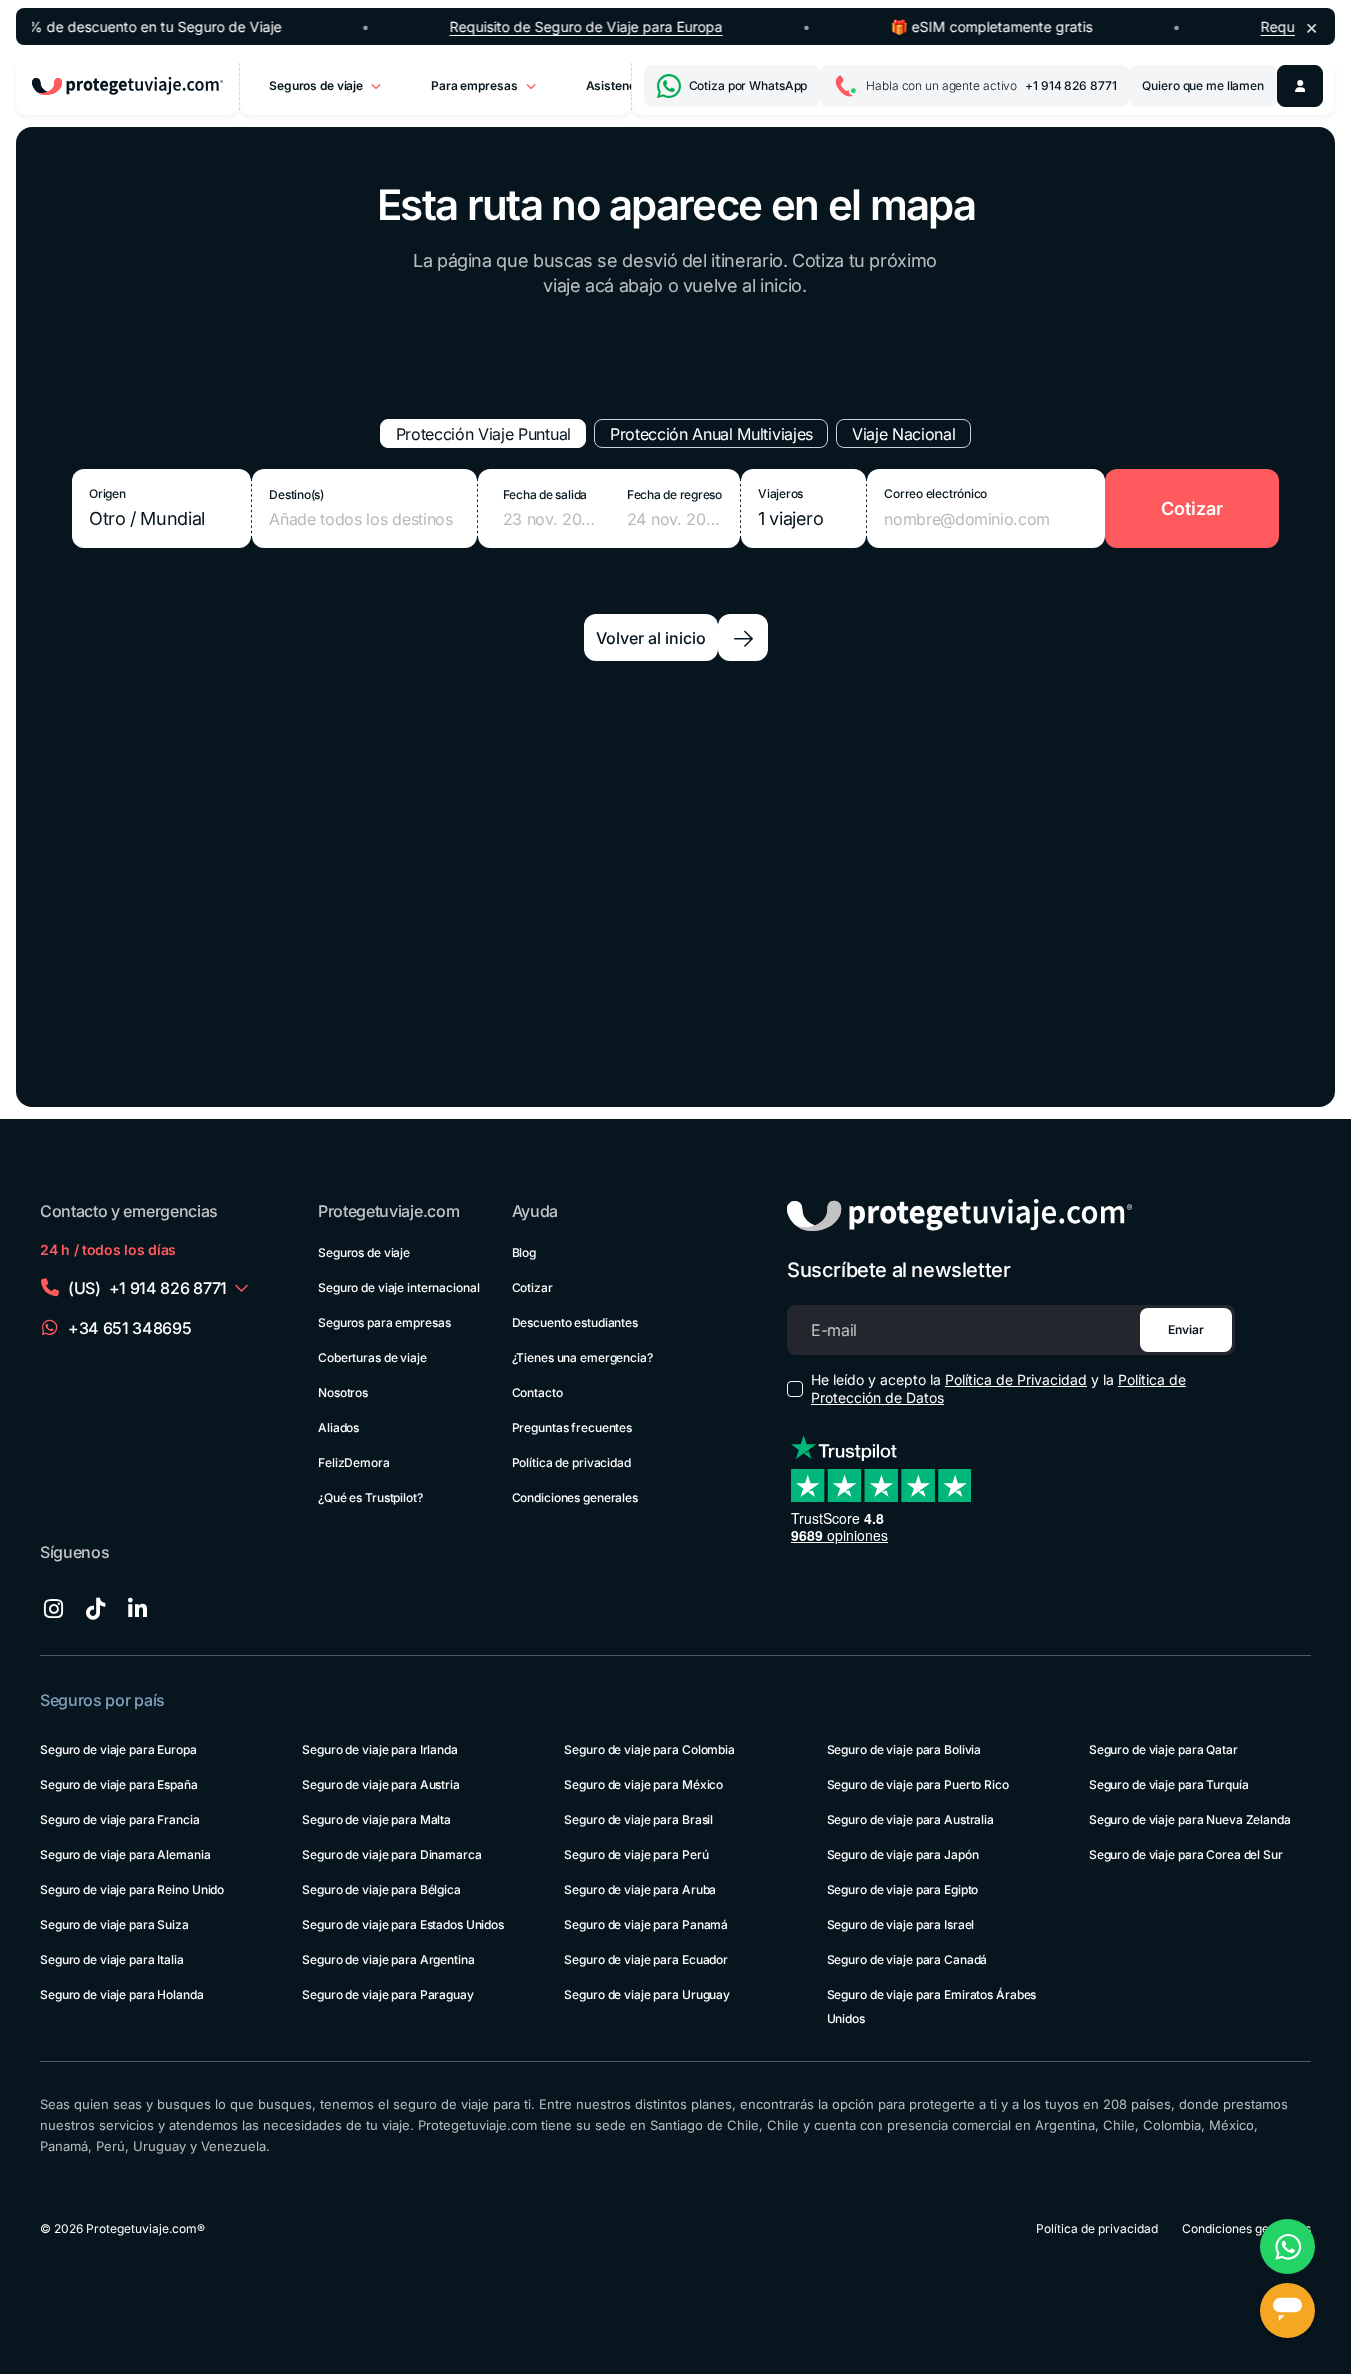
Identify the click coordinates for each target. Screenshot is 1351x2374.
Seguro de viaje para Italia (112, 1959)
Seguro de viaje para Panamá (646, 1924)
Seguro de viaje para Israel (901, 1924)
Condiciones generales (575, 1497)
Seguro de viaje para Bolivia (904, 1749)
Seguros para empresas (384, 1322)
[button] (609, 508)
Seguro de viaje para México (643, 1784)
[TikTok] (95, 1609)
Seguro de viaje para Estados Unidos (403, 1924)
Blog (524, 1252)
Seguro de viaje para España (119, 1784)
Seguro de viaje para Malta (376, 1819)
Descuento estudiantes (575, 1322)
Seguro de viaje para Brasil (638, 1819)
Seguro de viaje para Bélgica (381, 1889)
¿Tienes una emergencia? (582, 1357)
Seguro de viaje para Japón (903, 1854)
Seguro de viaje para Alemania (125, 1854)
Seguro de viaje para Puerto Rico (918, 1784)
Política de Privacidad (1016, 1379)
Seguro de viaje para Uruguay (647, 1994)
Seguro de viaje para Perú (636, 1854)
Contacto (537, 1392)
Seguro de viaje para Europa (118, 1749)
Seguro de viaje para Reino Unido (132, 1889)
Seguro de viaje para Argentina (388, 1959)
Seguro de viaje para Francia (120, 1819)
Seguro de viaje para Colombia (649, 1749)
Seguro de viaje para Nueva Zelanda (1190, 1819)
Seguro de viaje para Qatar (1163, 1749)
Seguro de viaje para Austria (381, 1784)
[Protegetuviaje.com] (127, 86)
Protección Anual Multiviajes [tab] (711, 434)
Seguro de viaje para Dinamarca (391, 1854)
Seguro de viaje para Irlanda (380, 1749)
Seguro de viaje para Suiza (114, 1924)
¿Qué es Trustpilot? (370, 1497)
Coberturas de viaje (372, 1357)
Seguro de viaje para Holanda (122, 1994)
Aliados (338, 1427)
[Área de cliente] (1300, 86)
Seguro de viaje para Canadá (907, 1959)
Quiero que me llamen (1203, 85)
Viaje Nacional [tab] (904, 434)
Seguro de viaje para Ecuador (646, 1959)
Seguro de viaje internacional (399, 1287)
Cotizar (532, 1287)
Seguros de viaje (364, 1252)
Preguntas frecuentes (572, 1427)
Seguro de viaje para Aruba (640, 1889)
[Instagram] (53, 1609)
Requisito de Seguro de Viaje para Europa (586, 25)
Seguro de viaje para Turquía (1169, 1784)
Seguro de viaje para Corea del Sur (1186, 1854)
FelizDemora (354, 1462)
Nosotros (343, 1392)
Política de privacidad (571, 1462)
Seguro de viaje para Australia (910, 1819)
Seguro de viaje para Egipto (903, 1889)
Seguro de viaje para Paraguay (388, 1994)
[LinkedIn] (137, 1609)
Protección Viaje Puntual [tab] (483, 434)
